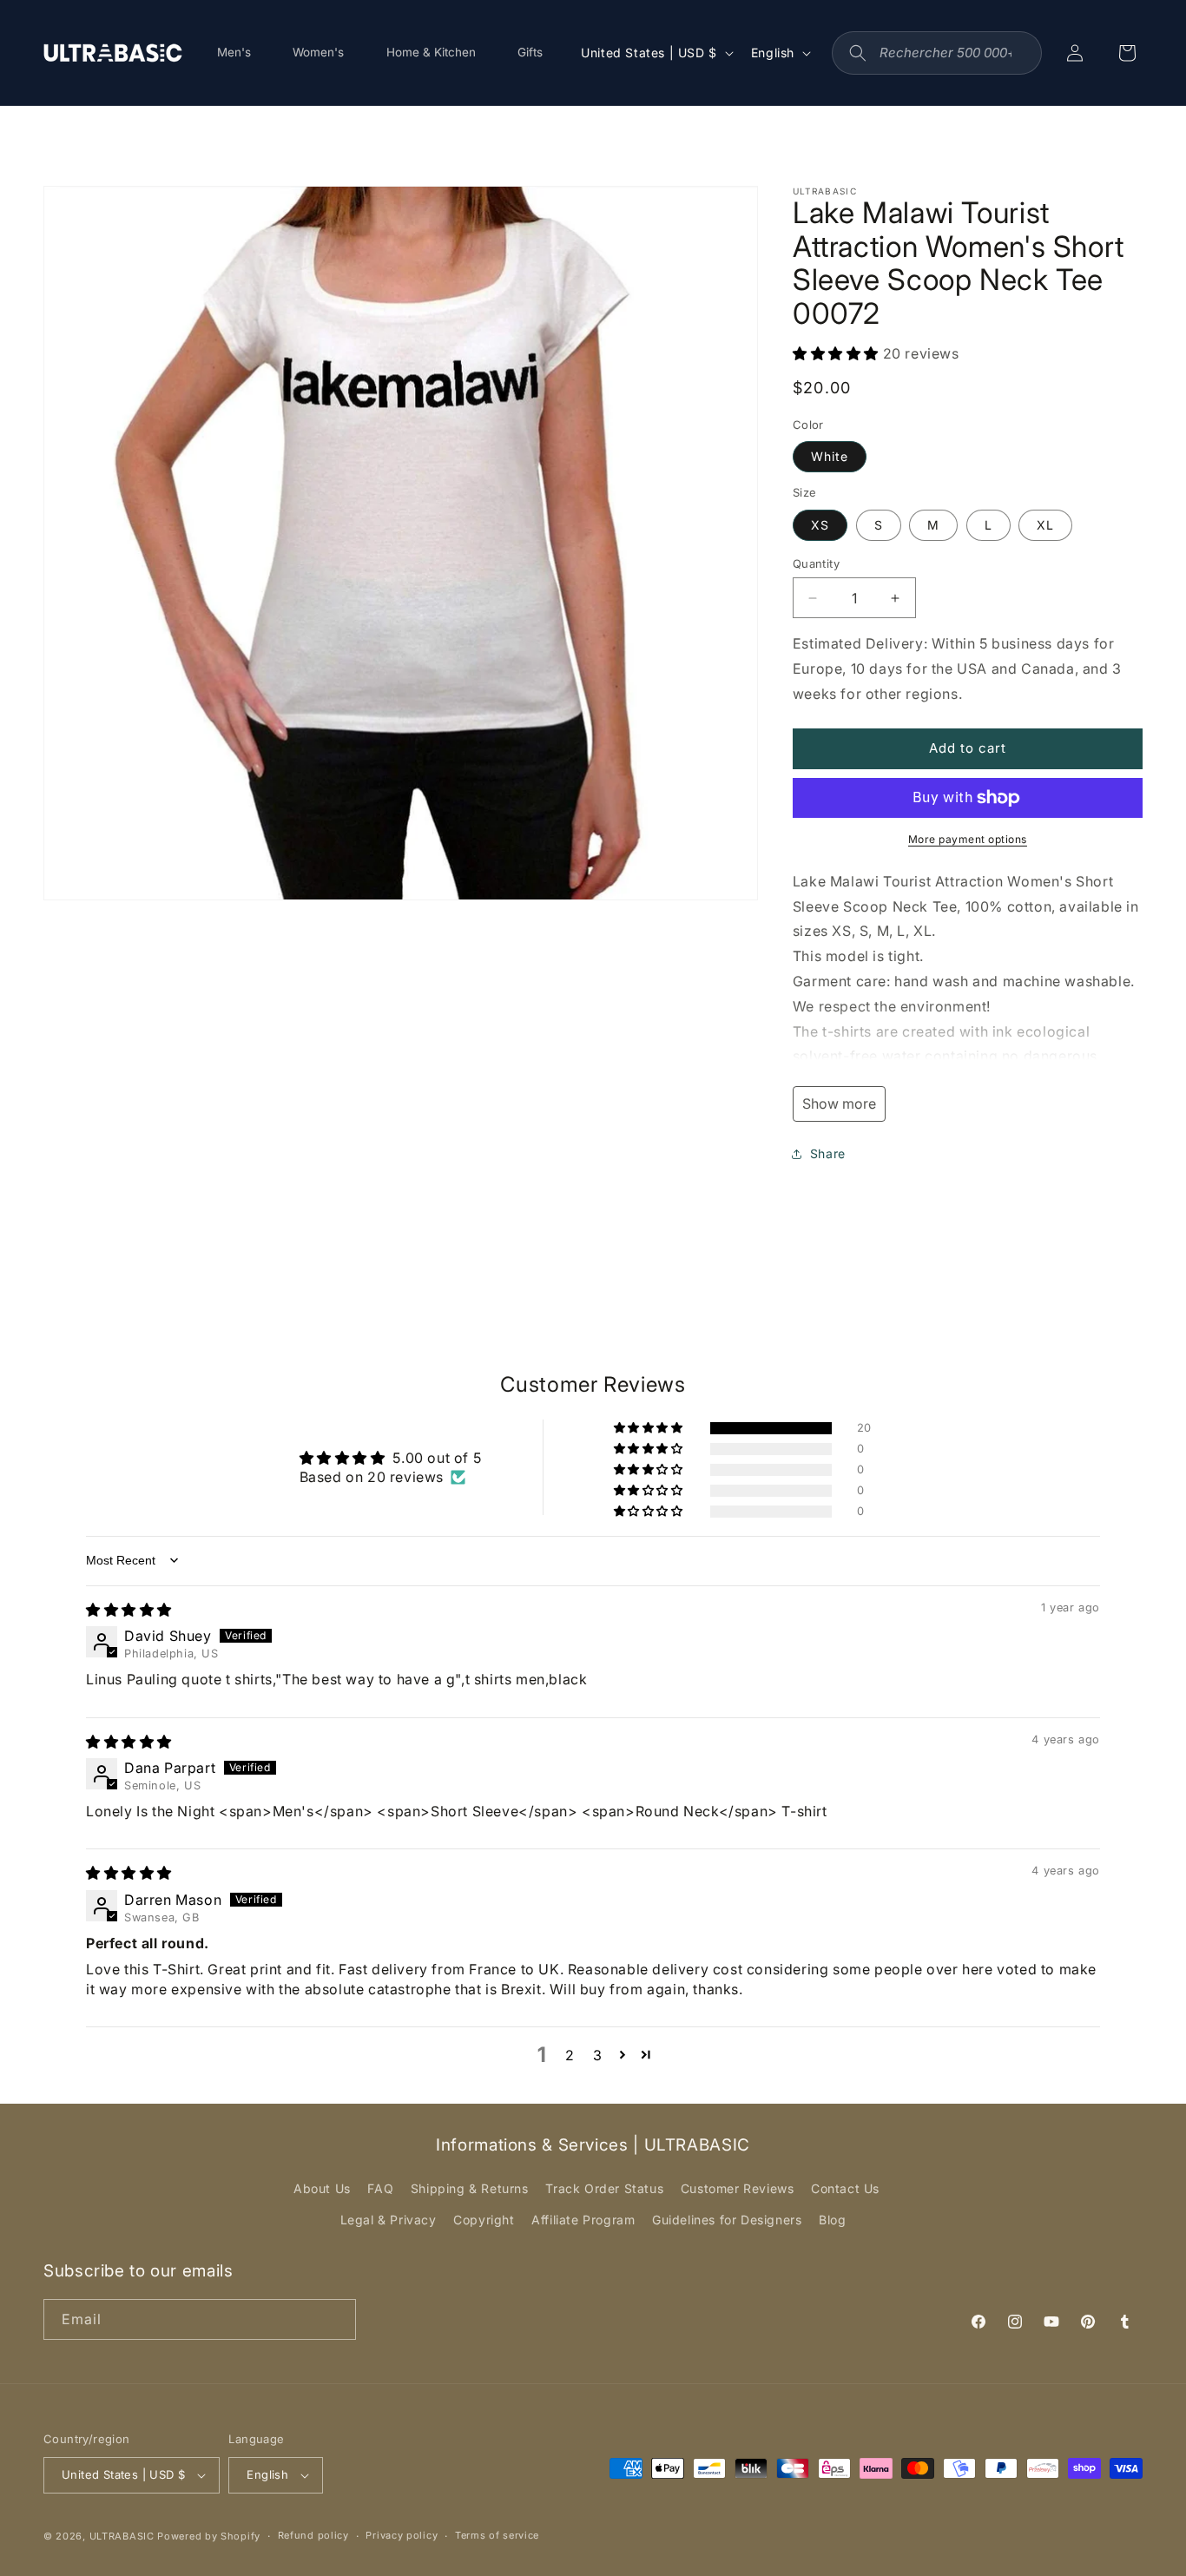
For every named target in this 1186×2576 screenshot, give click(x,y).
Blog (832, 2220)
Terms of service (497, 2535)
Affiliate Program (583, 2220)
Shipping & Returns (470, 2188)
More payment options (968, 839)
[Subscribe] (336, 2319)
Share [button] (828, 1153)
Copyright (484, 2220)
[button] (838, 353)
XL (1045, 525)
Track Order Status (604, 2188)
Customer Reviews (738, 2188)
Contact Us (845, 2188)
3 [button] (598, 2055)
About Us (322, 2188)
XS (820, 525)
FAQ (380, 2188)
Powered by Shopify (209, 2536)
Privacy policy (402, 2535)
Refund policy (313, 2535)
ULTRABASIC (122, 2536)
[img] (129, 1610)
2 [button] (570, 2055)
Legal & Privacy (389, 2220)
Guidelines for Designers (727, 2220)
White (830, 456)
